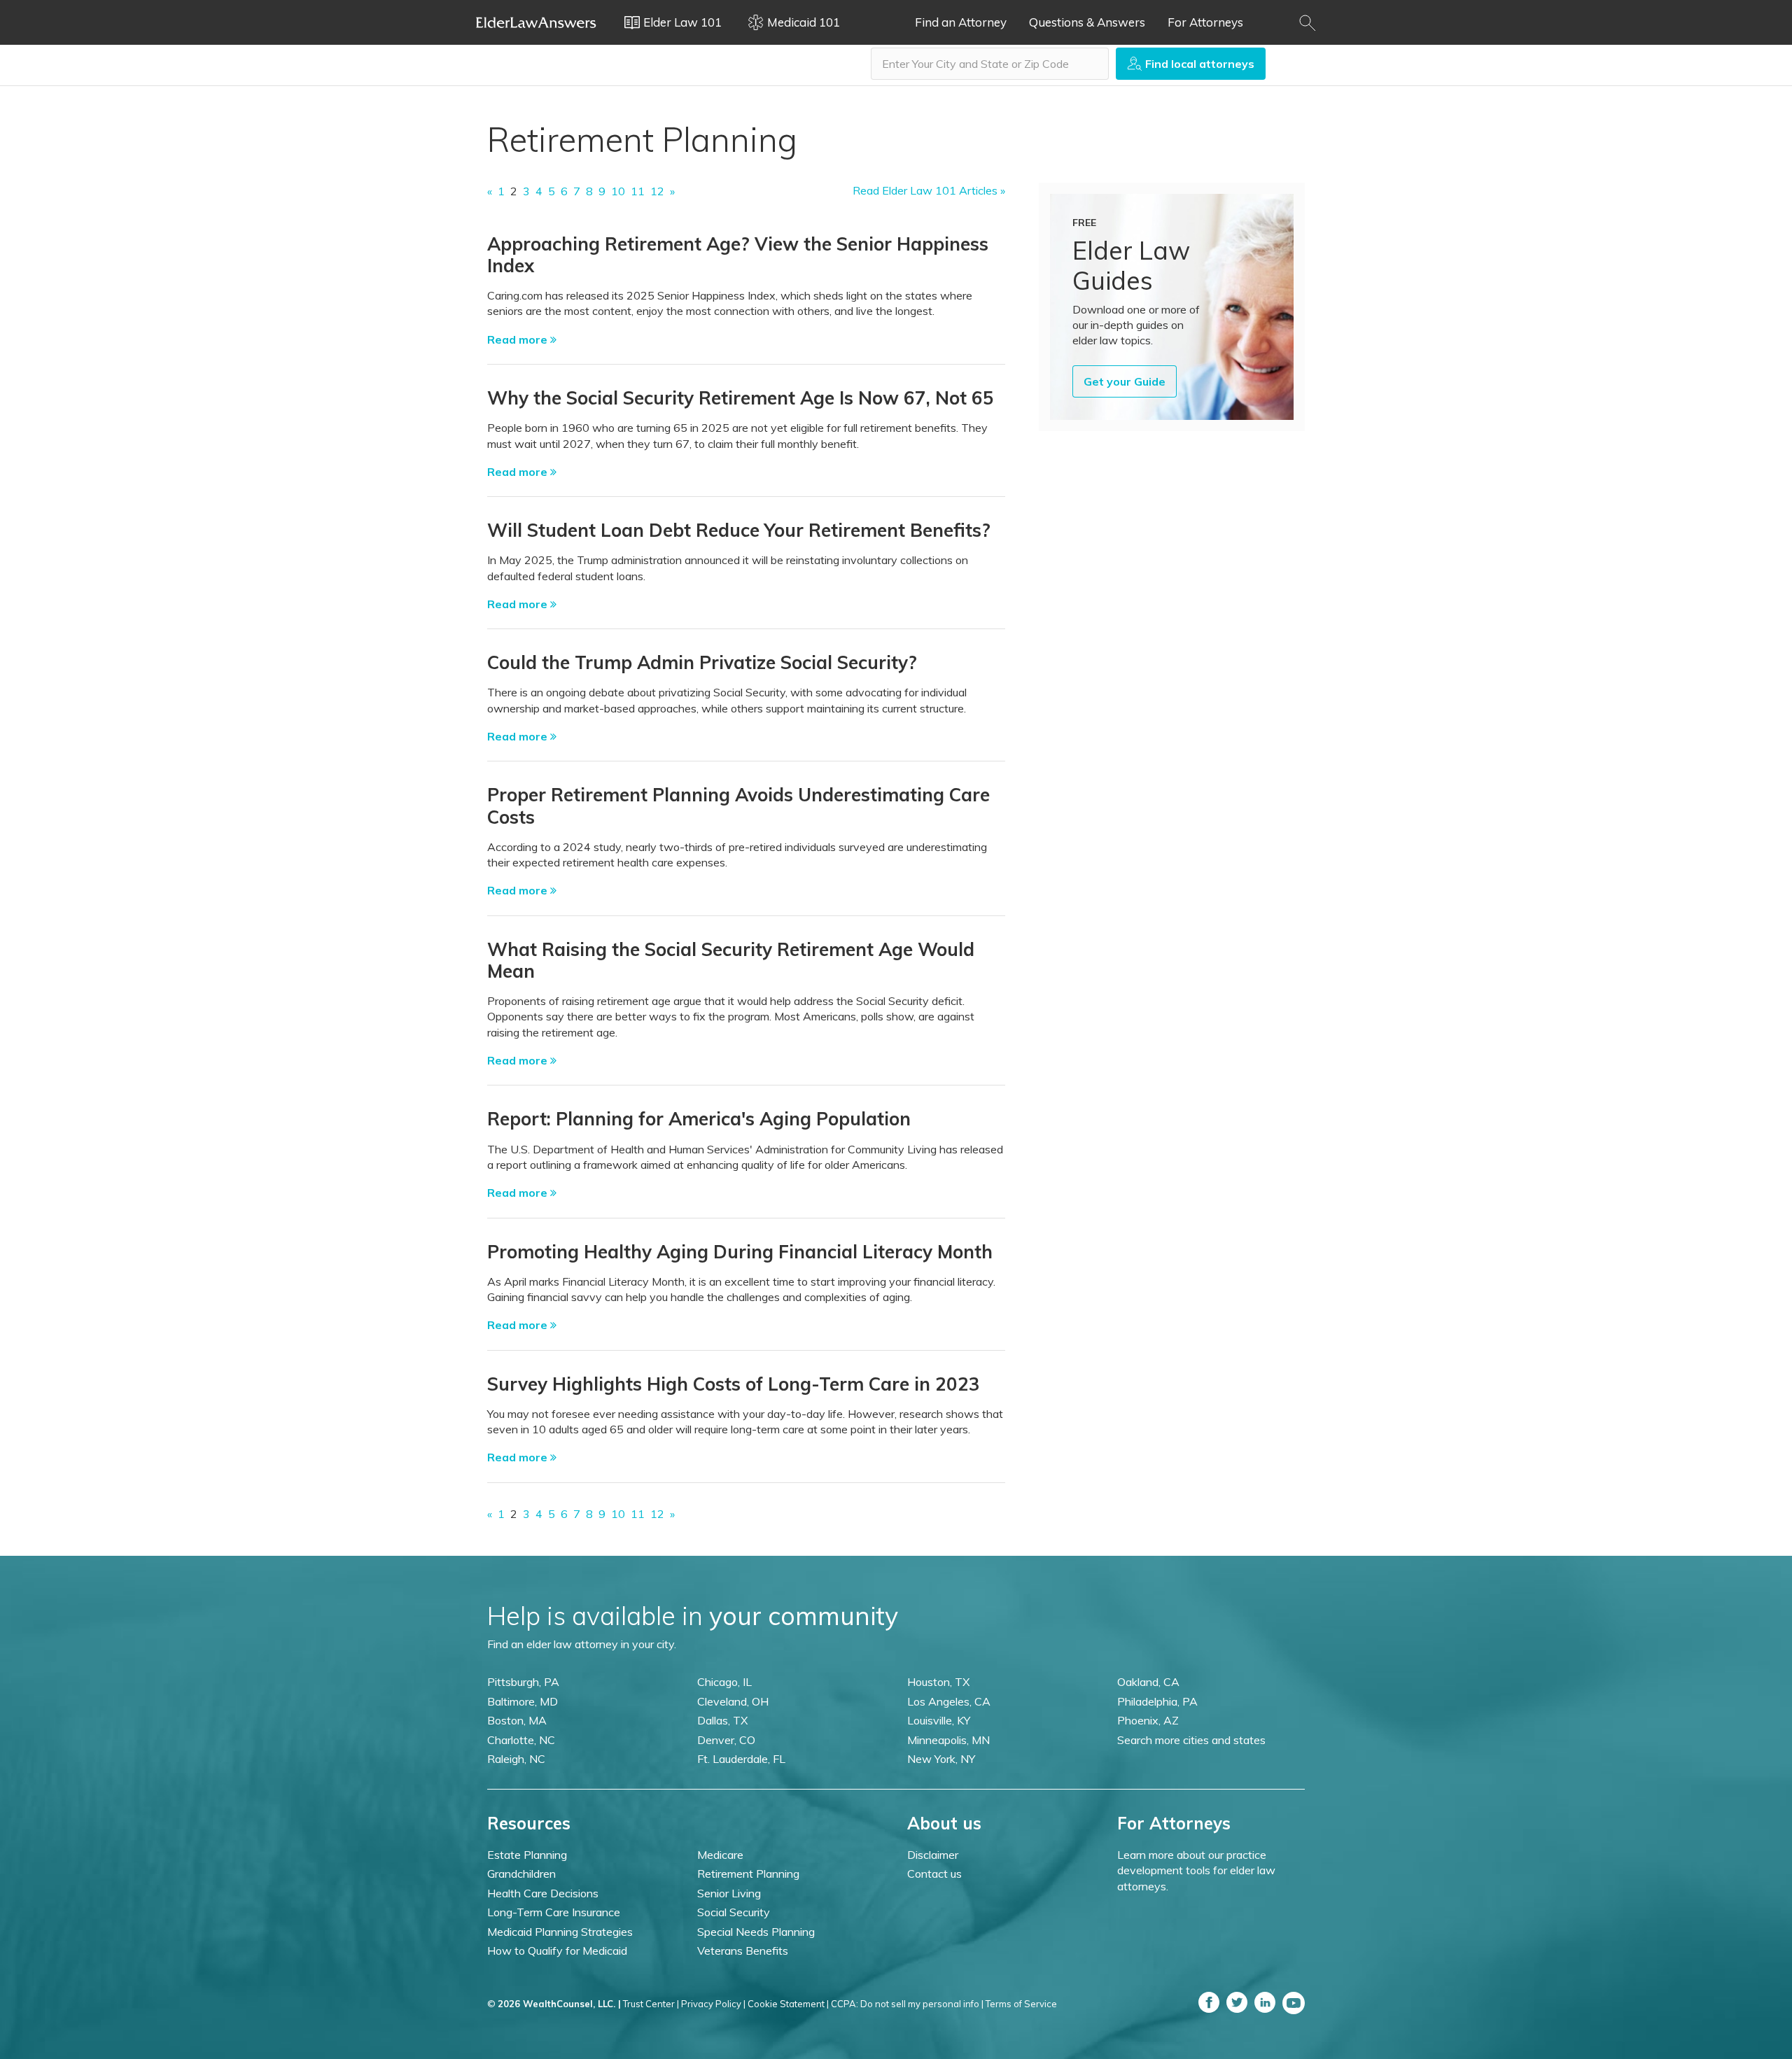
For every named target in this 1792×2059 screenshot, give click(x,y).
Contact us (934, 1874)
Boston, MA (517, 1720)
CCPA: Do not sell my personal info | (907, 2004)
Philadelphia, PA (1157, 1701)
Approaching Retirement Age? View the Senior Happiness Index (738, 255)
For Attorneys (1205, 22)
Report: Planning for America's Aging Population (699, 1119)
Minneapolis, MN (948, 1740)
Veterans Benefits (743, 1951)
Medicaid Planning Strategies (560, 1932)
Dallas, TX (722, 1720)
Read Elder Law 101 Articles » (929, 190)
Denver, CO (726, 1740)
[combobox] (990, 64)
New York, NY (941, 1759)
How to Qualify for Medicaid (557, 1951)
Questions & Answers (1087, 22)
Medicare (720, 1855)
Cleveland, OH (733, 1701)
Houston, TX (938, 1682)
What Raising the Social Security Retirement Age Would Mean (731, 960)
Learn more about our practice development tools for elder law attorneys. (1196, 1870)
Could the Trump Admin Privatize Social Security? (702, 662)
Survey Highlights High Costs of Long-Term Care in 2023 (734, 1384)
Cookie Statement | (788, 2004)
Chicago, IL (724, 1682)
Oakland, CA (1148, 1682)
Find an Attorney (961, 22)
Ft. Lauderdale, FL (741, 1759)
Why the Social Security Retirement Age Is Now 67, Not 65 (741, 398)
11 (638, 191)
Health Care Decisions (543, 1893)
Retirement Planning (748, 1874)
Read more (519, 339)
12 (657, 191)
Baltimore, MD (523, 1701)
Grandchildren (521, 1874)
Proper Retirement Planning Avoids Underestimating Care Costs (738, 806)
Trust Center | (651, 2004)
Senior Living (729, 1893)
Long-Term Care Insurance (554, 1912)
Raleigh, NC (516, 1759)
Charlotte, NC (521, 1740)
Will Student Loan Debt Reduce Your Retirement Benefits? (739, 530)
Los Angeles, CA (949, 1701)
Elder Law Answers (536, 22)
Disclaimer (933, 1855)
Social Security (734, 1912)
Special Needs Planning (756, 1932)
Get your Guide (1125, 381)
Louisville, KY (939, 1720)
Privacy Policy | (713, 2004)
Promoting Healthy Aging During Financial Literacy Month (740, 1252)
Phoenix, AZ (1148, 1720)
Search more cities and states (1191, 1740)
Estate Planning (527, 1855)
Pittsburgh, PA (523, 1682)
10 (618, 191)
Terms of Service (1021, 2004)
